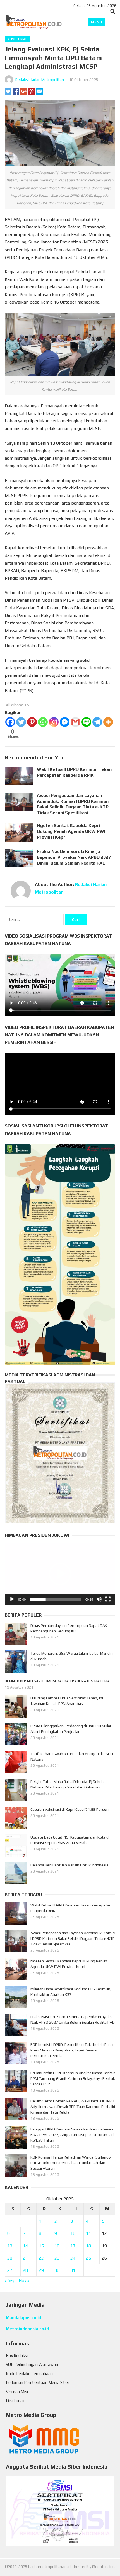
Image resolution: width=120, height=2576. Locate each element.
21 (25, 2258)
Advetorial (17, 39)
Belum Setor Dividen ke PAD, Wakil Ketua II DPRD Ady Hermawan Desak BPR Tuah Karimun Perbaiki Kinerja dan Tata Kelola (73, 2107)
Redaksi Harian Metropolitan (40, 80)
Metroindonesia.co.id (27, 2329)
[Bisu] (99, 1599)
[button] (60, 1574)
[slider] (56, 1599)
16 (57, 2246)
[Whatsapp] (43, 722)
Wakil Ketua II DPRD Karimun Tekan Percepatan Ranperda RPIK (74, 772)
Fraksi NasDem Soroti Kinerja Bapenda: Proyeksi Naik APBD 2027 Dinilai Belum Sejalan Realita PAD (74, 857)
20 (10, 2258)
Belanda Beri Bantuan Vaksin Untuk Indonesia (69, 1865)
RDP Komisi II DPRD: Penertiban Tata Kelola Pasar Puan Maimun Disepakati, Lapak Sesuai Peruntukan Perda (72, 2050)
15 (41, 2246)
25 (88, 2258)
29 (41, 2270)
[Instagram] (54, 722)
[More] (108, 722)
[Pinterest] (32, 722)
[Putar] (12, 1599)
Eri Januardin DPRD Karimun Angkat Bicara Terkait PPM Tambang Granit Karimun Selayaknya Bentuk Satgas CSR (73, 2078)
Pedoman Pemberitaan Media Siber (38, 2382)
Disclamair (15, 2401)
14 (25, 2246)
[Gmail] (75, 722)
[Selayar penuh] (108, 1599)
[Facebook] (10, 722)
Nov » (24, 2280)
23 (57, 2258)
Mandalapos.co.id (23, 2318)
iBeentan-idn (103, 2567)
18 (88, 2246)
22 (41, 2258)
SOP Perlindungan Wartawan (32, 2364)
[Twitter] (21, 722)
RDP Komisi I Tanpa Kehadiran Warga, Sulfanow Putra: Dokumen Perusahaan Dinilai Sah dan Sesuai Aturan (71, 2163)
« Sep (10, 2280)
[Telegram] (97, 722)
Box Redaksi (17, 2355)
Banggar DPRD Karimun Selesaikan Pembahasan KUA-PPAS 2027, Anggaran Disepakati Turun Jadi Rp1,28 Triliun (72, 2135)
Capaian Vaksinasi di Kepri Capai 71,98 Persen (69, 1809)
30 (57, 2270)
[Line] (86, 722)
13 (10, 2246)
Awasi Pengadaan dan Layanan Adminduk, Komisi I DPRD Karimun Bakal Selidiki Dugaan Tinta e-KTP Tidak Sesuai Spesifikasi (73, 804)
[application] (60, 1574)
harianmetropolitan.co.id (49, 2567)
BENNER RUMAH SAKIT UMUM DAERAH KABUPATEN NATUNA (57, 1681)
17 (73, 2246)
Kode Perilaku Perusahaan (29, 2374)
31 (73, 2270)
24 (73, 2258)
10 (73, 2233)
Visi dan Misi (17, 2392)
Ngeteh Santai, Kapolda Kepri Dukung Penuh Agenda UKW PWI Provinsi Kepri (71, 831)
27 (10, 2270)
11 (88, 2233)
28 (25, 2270)
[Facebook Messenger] (65, 722)
